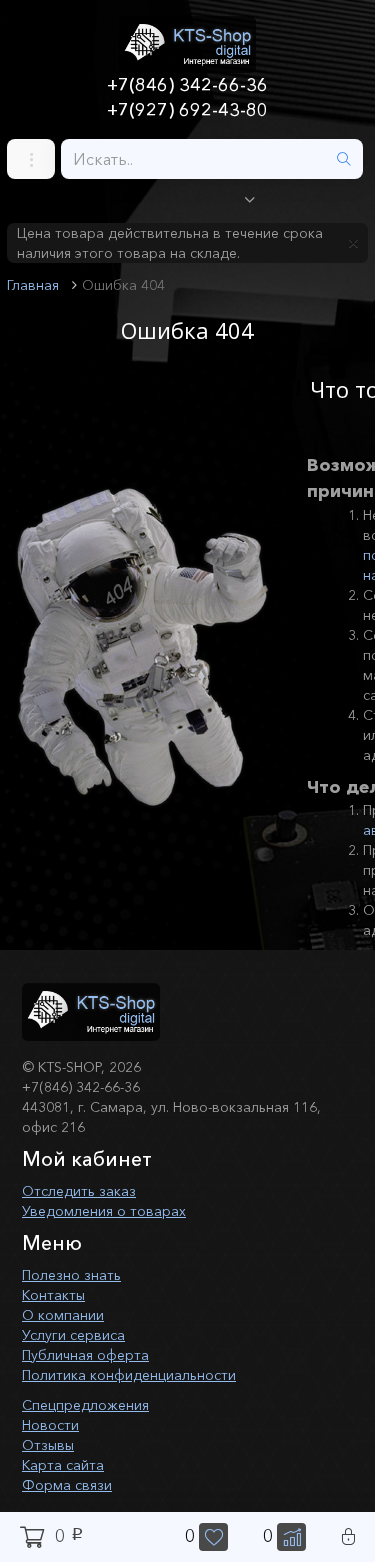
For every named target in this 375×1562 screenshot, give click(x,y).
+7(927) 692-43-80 (187, 110)
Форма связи (67, 1485)
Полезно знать (71, 1275)
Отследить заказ (79, 1191)
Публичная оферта (85, 1355)
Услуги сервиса (73, 1335)
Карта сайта (63, 1465)
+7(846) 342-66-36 (187, 85)
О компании (63, 1315)
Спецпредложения (85, 1405)
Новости (50, 1425)
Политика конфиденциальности (129, 1375)
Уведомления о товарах (104, 1211)
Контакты (53, 1295)
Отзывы (48, 1445)
